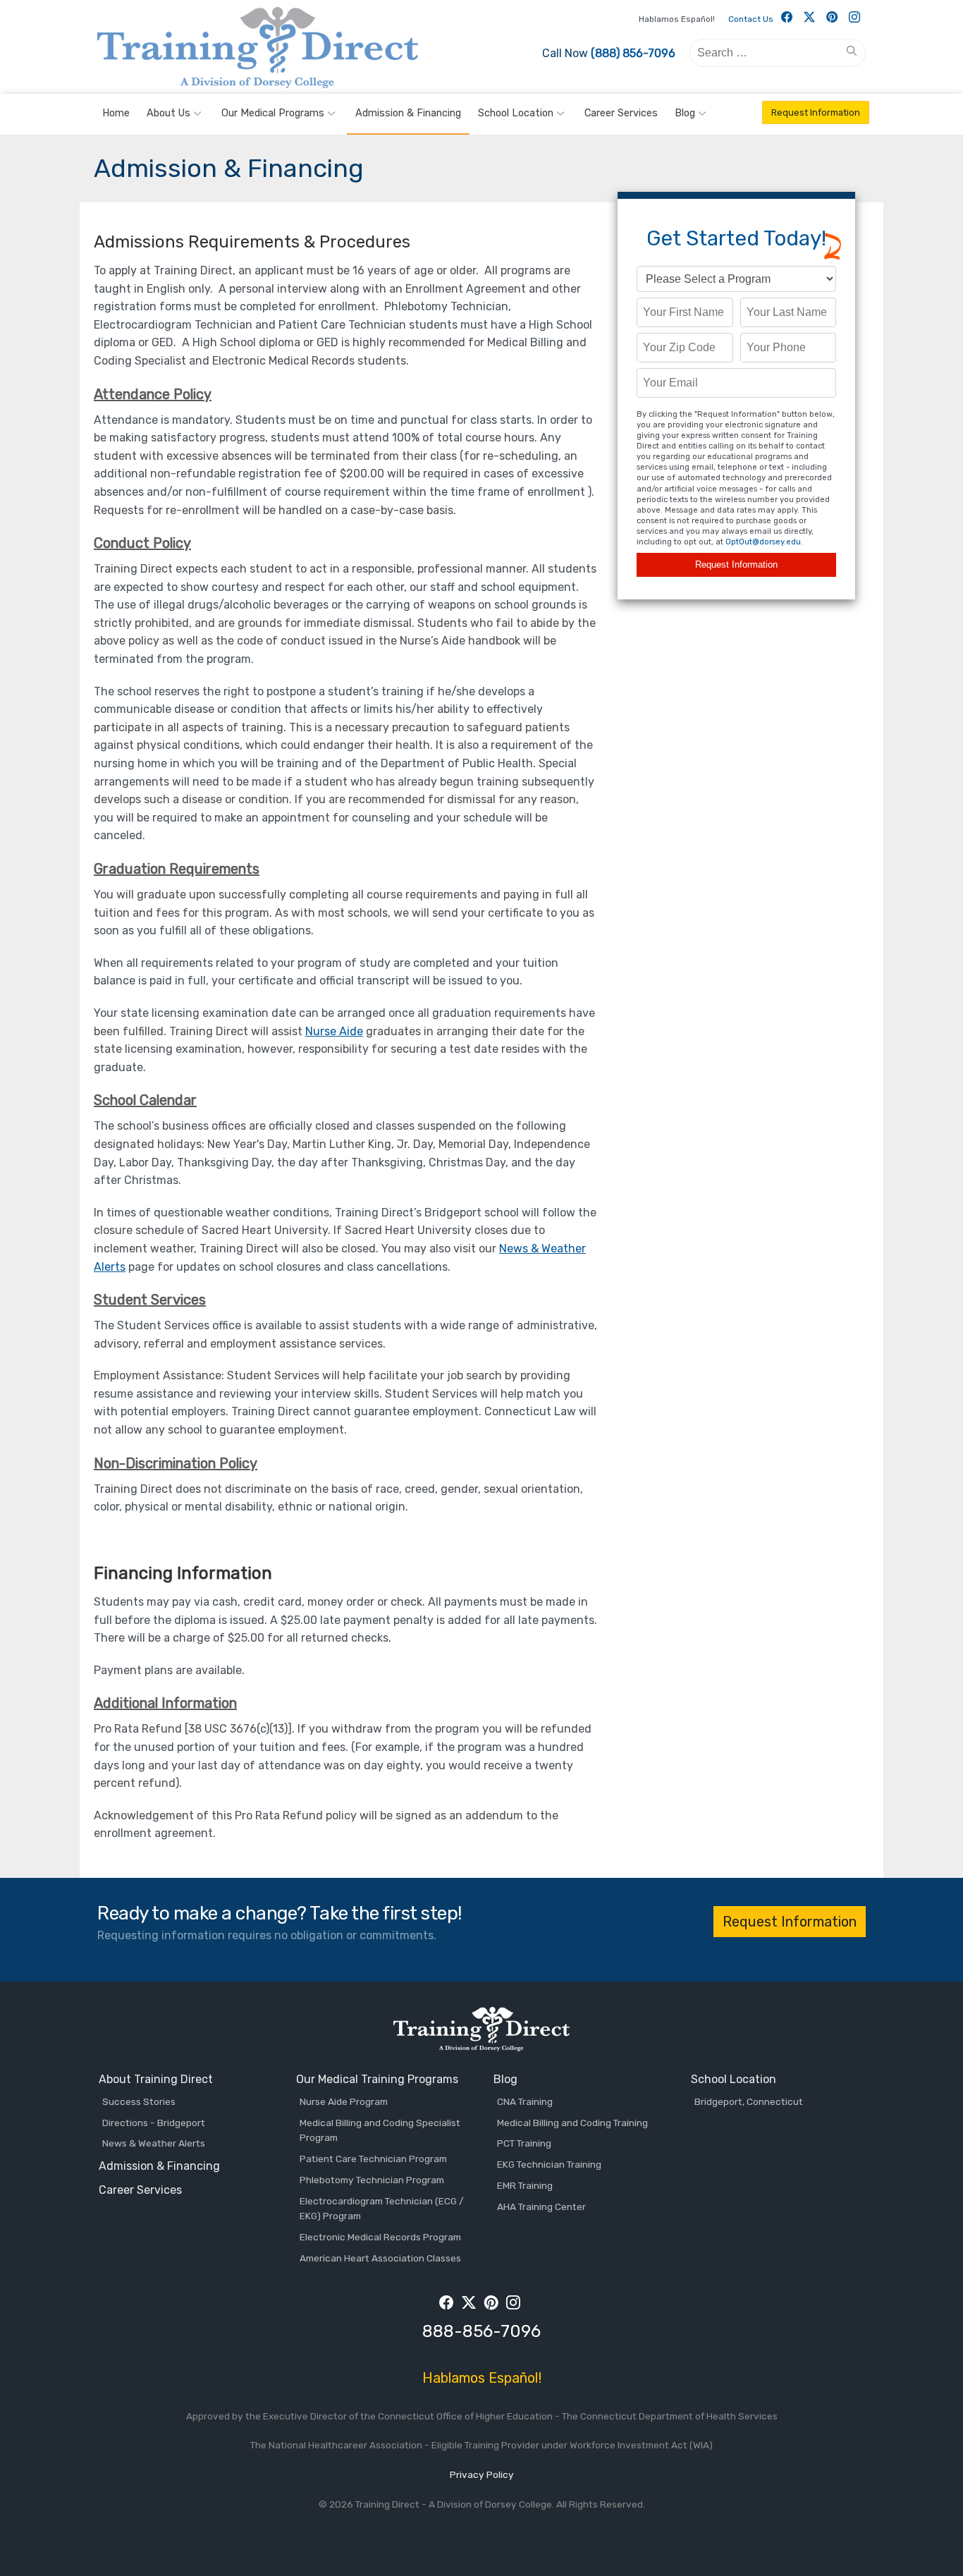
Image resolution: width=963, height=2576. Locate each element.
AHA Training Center (541, 2206)
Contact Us (751, 19)
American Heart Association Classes (380, 2258)
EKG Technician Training (549, 2164)
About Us (168, 113)
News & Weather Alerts (154, 2143)
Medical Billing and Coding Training (572, 2123)
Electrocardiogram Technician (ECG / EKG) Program (382, 2209)
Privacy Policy (482, 2474)
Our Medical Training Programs (377, 2079)
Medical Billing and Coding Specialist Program (380, 2130)
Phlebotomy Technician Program (372, 2180)
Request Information (816, 112)
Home (116, 113)
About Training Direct (156, 2079)
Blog (685, 113)
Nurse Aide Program (344, 2101)
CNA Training (525, 2101)
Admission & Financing (408, 113)
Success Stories (139, 2101)
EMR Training (525, 2185)
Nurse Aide (334, 1031)
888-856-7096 (481, 2331)
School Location (516, 113)
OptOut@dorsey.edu (763, 542)
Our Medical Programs (273, 113)
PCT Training (524, 2143)
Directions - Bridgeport (154, 2123)
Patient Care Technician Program (373, 2159)
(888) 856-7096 (633, 53)
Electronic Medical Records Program (380, 2237)
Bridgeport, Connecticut (749, 2101)
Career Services (621, 113)
